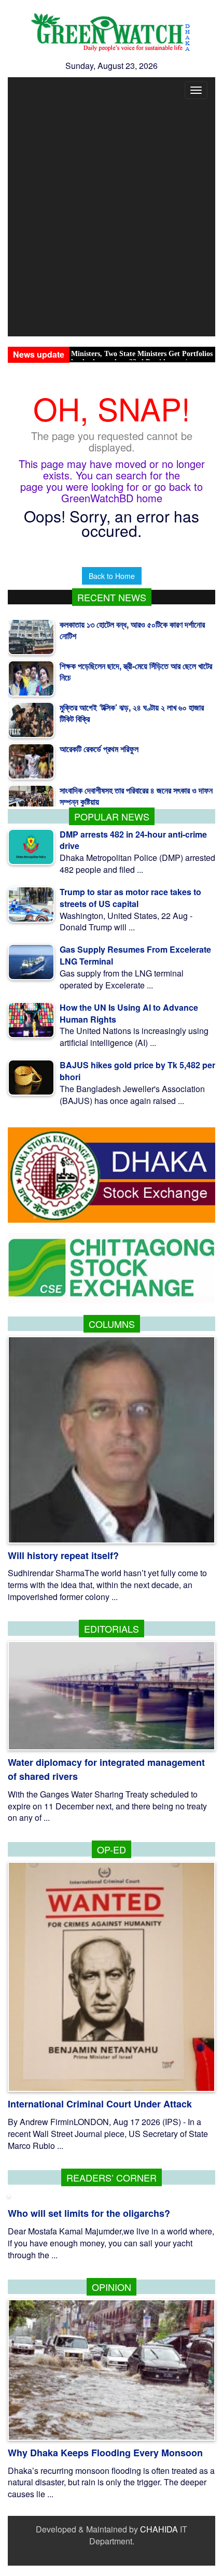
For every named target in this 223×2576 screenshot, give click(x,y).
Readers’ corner (112, 2177)
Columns (112, 1324)
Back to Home (112, 576)
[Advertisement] (112, 220)
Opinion (112, 2287)
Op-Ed (112, 1849)
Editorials (112, 1629)
